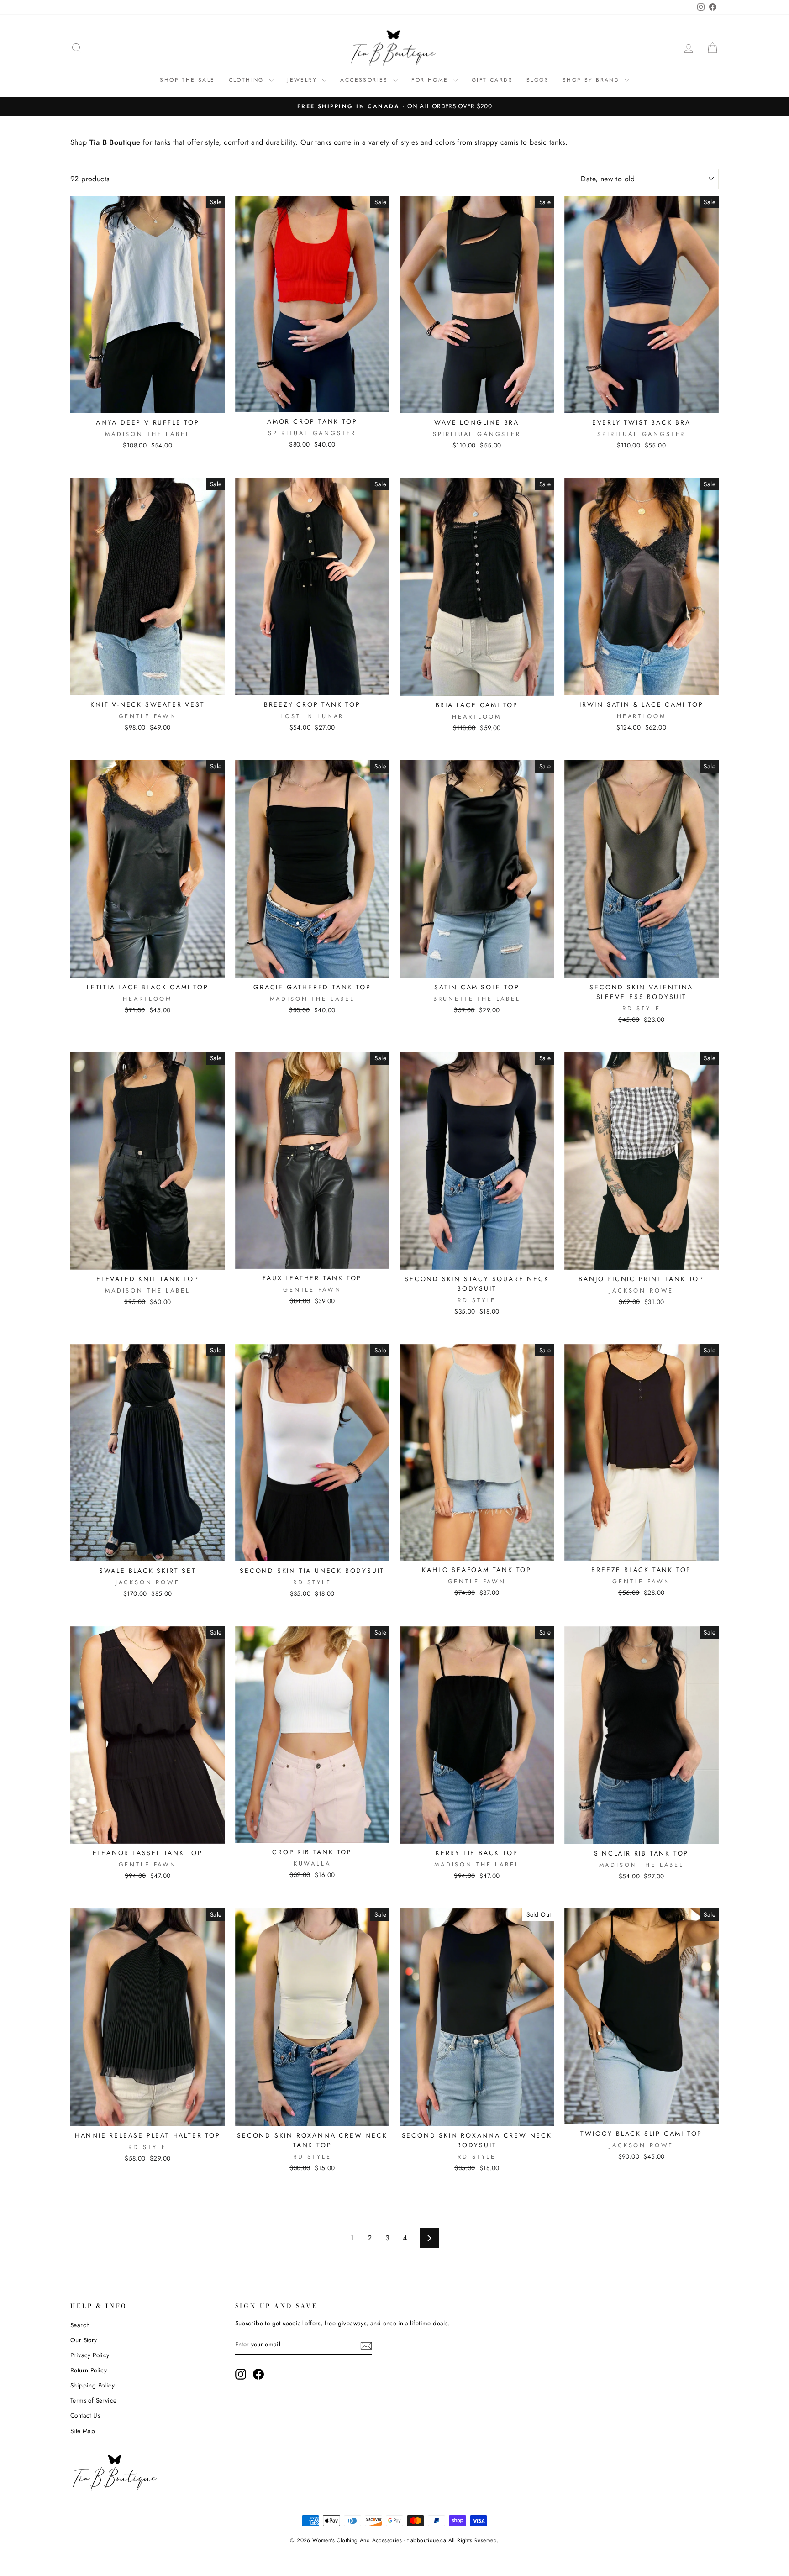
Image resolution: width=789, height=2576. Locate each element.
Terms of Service (93, 2400)
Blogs (538, 80)
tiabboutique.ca (427, 2540)
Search (80, 2325)
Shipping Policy (92, 2385)
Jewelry (303, 80)
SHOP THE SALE (187, 80)
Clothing (248, 80)
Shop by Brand (592, 80)
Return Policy (89, 2370)
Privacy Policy (90, 2355)
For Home (431, 80)
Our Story (84, 2340)
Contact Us (85, 2415)
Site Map (83, 2431)
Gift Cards (492, 80)
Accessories (366, 80)
